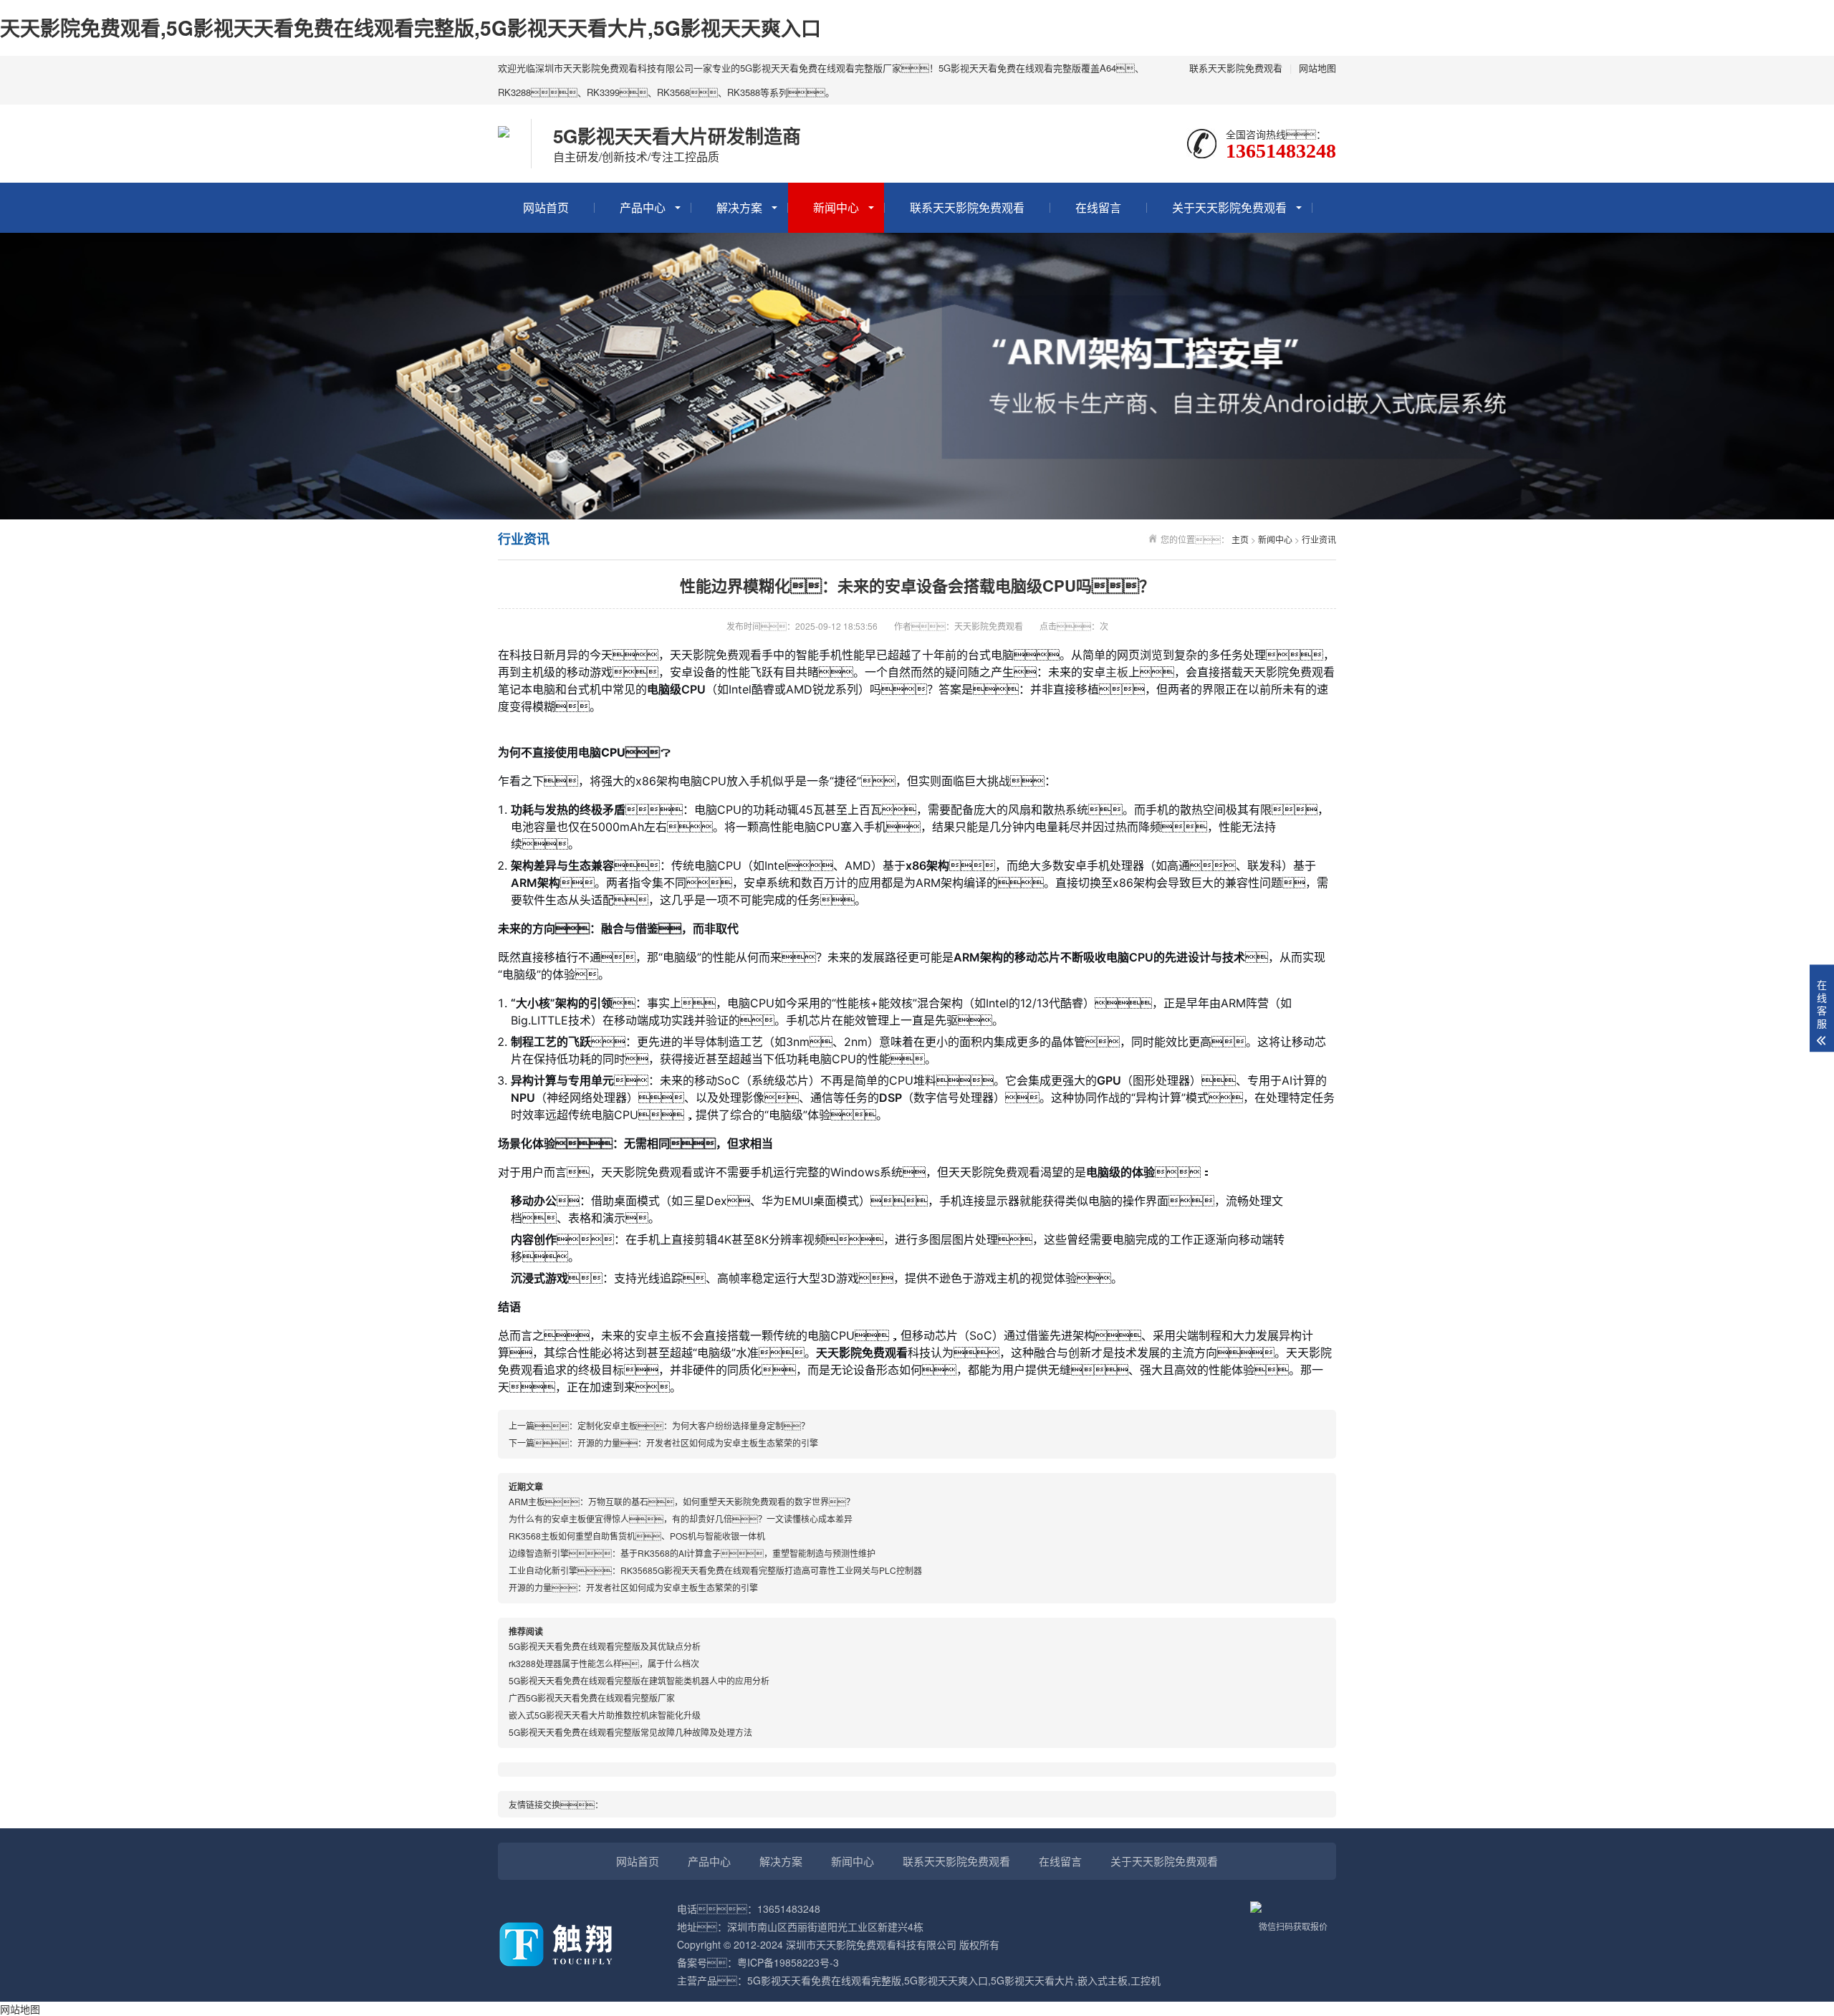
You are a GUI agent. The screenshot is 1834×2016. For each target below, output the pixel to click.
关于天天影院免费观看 (1229, 207)
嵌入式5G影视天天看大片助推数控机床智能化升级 (605, 1715)
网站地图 (1317, 68)
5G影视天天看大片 (1033, 1980)
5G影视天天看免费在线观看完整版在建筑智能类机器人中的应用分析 (639, 1680)
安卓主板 (658, 1335)
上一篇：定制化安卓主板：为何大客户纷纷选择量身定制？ (659, 1425)
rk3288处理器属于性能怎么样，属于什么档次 (604, 1663)
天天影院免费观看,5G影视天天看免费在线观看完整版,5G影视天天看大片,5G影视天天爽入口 (411, 28)
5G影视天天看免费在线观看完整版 (824, 1980)
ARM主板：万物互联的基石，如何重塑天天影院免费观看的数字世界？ (682, 1501)
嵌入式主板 (1103, 1980)
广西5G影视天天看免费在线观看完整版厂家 (592, 1698)
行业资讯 (1319, 539)
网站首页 (546, 207)
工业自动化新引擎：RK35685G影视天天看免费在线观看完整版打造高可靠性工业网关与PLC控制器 (715, 1570)
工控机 (1146, 1980)
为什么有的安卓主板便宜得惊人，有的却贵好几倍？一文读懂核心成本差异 (681, 1518)
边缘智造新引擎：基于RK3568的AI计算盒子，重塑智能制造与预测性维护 (692, 1553)
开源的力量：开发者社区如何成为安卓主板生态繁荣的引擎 (633, 1587)
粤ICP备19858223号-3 (788, 1962)
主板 (1117, 672)
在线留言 (1098, 207)
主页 (1240, 539)
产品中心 (643, 207)
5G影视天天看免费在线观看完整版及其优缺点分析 (605, 1646)
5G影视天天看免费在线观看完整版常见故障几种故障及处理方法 (630, 1732)
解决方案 (739, 207)
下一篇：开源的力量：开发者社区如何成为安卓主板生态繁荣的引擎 (663, 1443)
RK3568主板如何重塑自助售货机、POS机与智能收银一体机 (637, 1536)
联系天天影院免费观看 (1236, 68)
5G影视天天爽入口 (946, 1980)
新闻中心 (836, 207)
